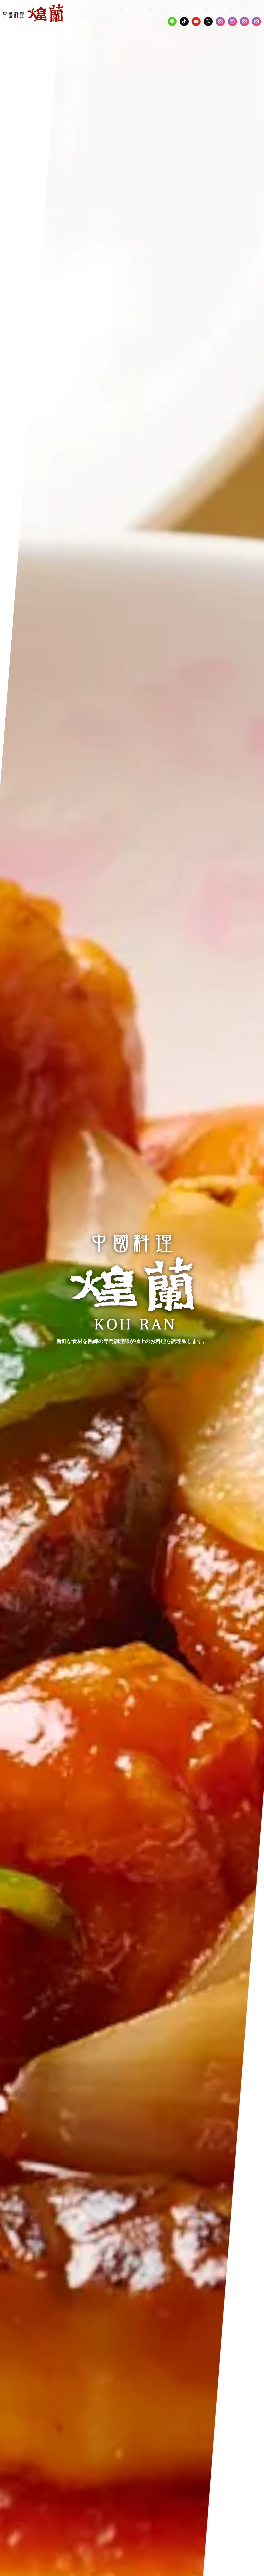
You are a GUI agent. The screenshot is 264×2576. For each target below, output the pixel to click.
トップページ (107, 9)
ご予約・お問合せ (247, 9)
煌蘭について (135, 9)
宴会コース (217, 9)
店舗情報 (194, 9)
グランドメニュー (166, 9)
